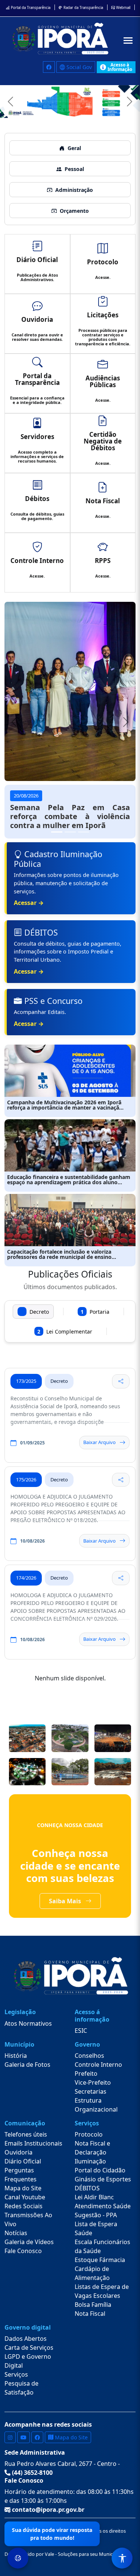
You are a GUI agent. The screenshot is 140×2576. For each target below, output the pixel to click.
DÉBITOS (87, 2188)
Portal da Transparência (30, 8)
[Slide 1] (57, 832)
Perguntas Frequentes (21, 2175)
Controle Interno (98, 2065)
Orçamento (74, 211)
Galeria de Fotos (27, 2065)
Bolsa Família (93, 2305)
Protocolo (89, 2134)
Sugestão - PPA (96, 2215)
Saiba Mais (66, 1901)
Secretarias (91, 2091)
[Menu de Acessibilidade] (122, 2558)
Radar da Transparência (83, 8)
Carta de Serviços (29, 2348)
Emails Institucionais (33, 2143)
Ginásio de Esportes (103, 2179)
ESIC (81, 2031)
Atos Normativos (28, 2023)
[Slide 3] (84, 832)
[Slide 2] (70, 832)
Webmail (123, 8)
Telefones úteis (26, 2134)
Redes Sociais (24, 2206)
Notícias (16, 2233)
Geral (74, 148)
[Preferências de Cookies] (18, 2558)
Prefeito (86, 2073)
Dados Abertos (26, 2339)
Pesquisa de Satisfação (21, 2388)
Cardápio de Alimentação (92, 2273)
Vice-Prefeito (93, 2082)
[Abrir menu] (128, 41)
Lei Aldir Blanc (94, 2197)
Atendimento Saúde (103, 2206)
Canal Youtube (25, 2197)
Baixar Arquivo (99, 1442)
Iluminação (90, 2161)
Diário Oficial (23, 2161)
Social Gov (78, 67)
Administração (74, 190)
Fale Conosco (23, 2251)
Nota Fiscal (90, 2314)
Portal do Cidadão (100, 2170)
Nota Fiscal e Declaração (92, 2148)
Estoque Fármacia (100, 2260)
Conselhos (89, 2056)
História (16, 2056)
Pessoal (74, 169)
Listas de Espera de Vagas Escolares (102, 2291)
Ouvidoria (18, 2152)
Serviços (16, 2374)
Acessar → (29, 903)
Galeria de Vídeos (29, 2242)
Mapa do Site (23, 2188)
